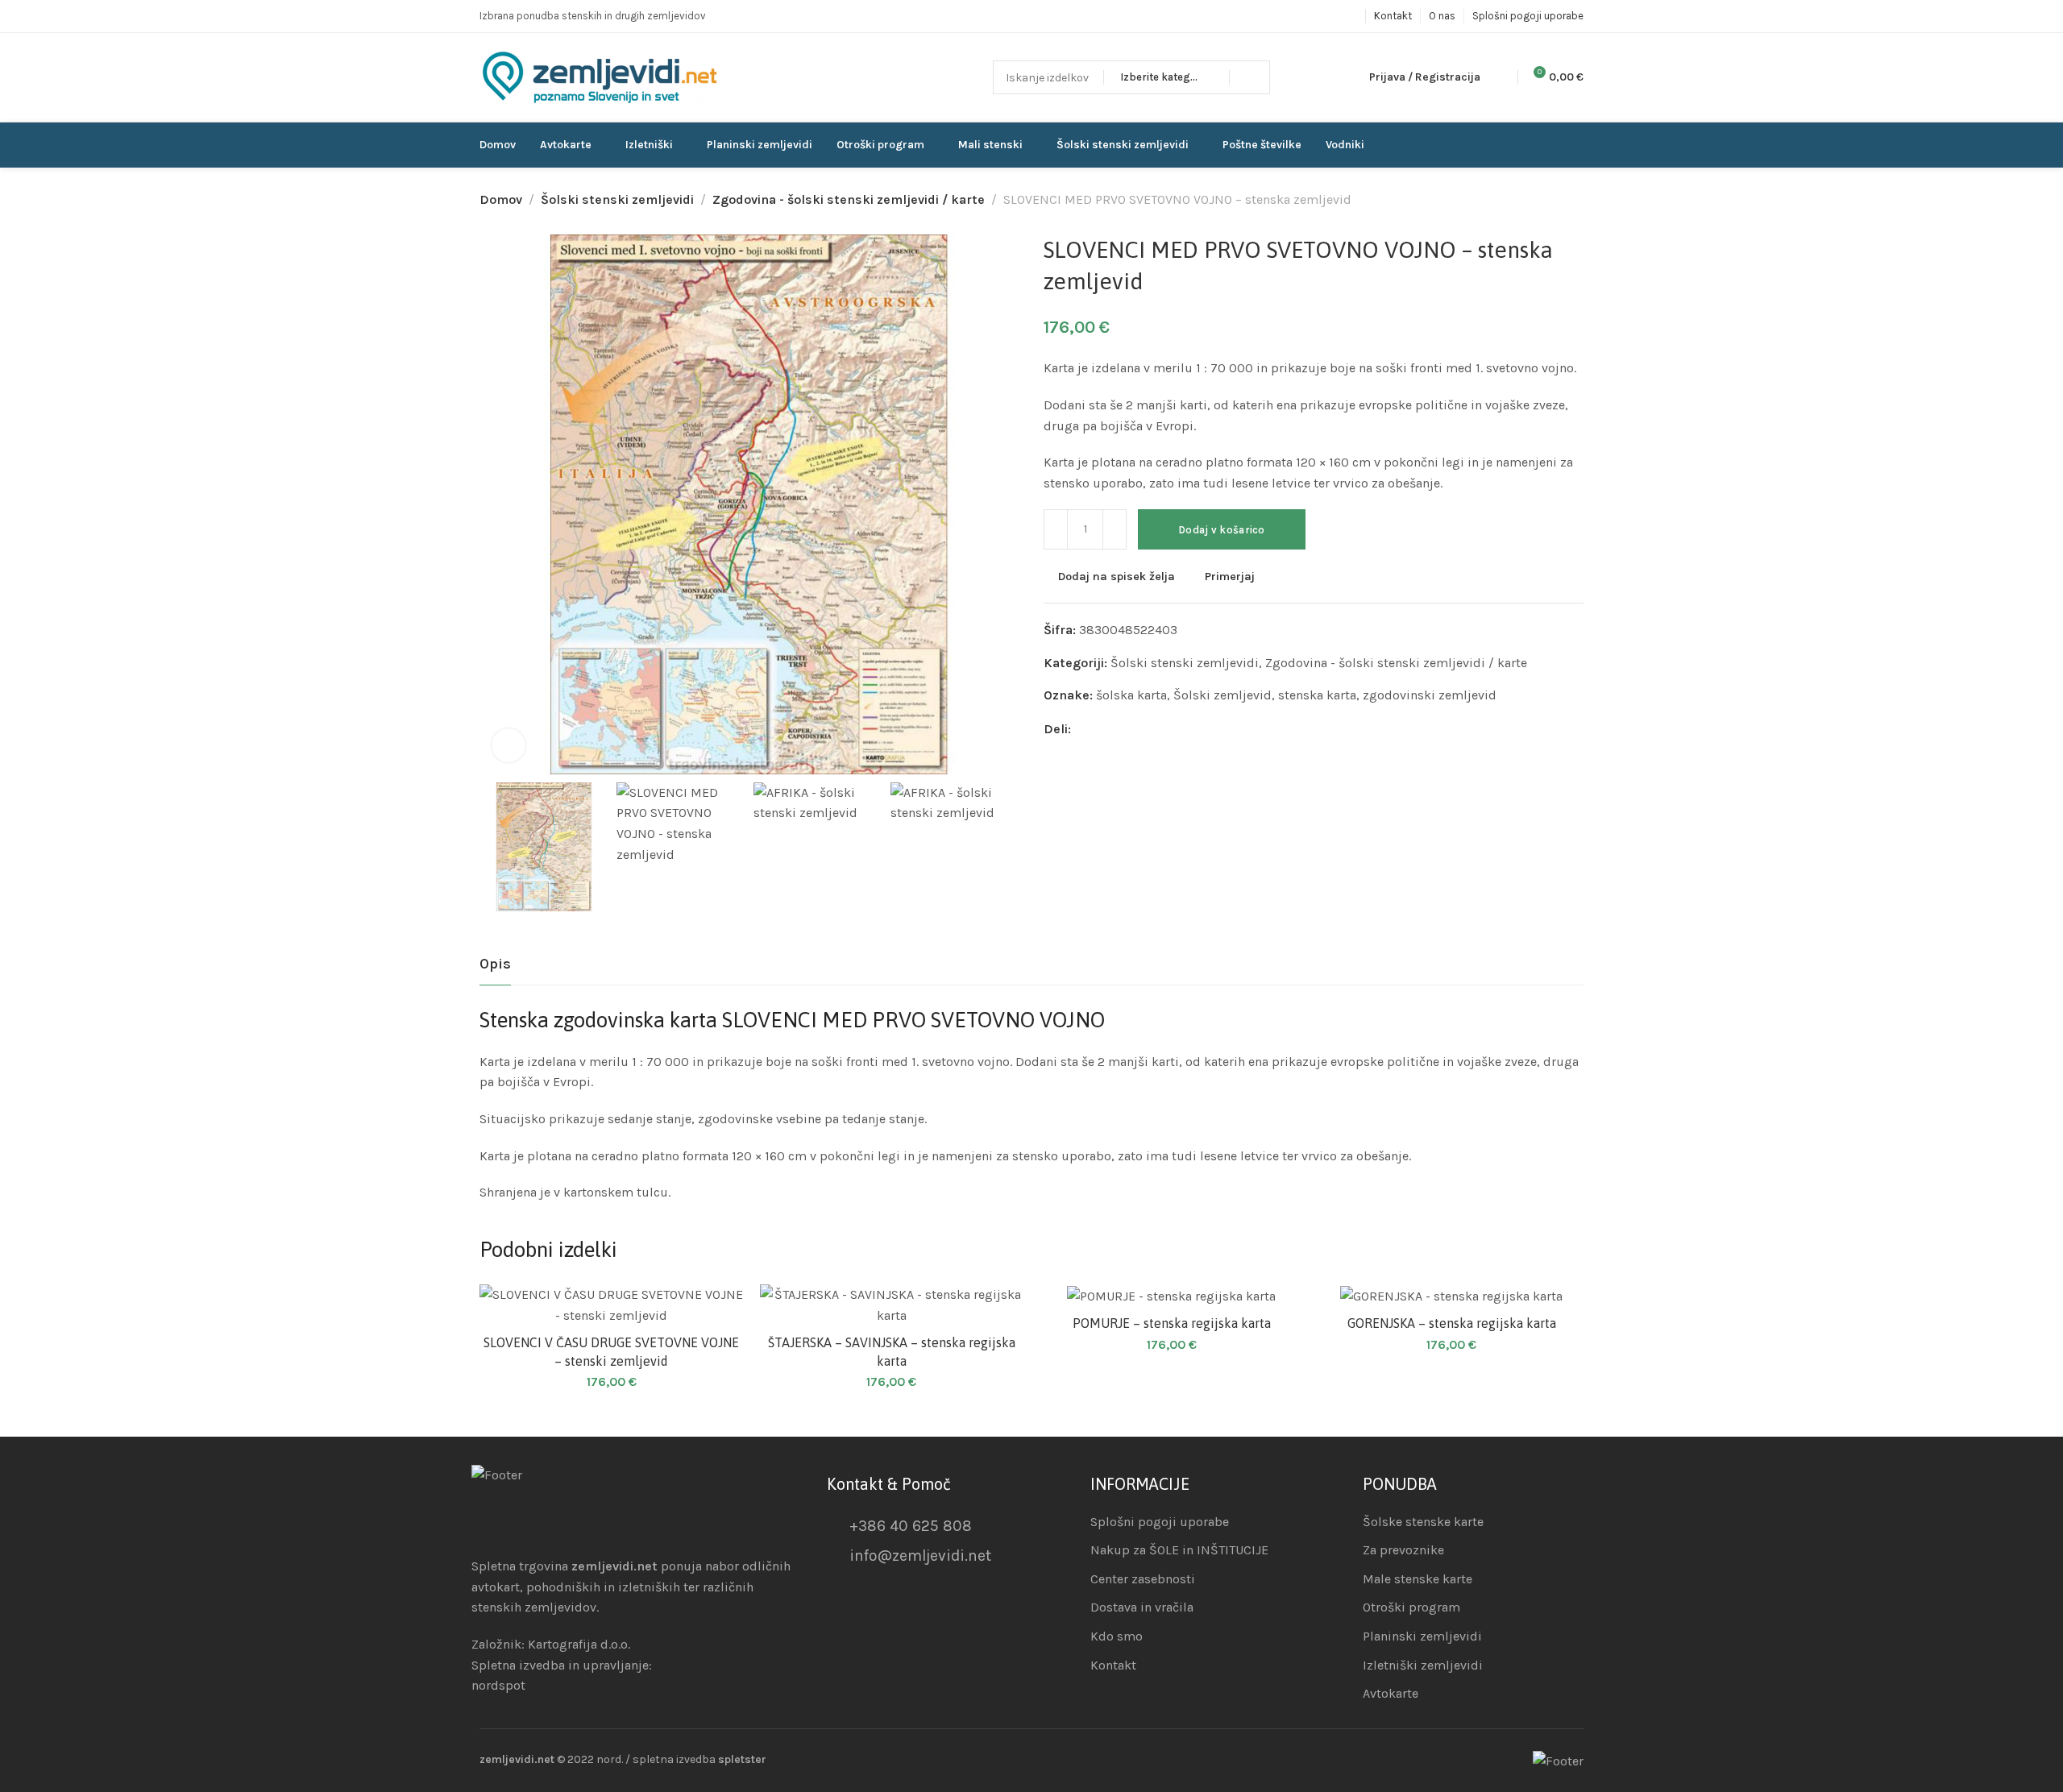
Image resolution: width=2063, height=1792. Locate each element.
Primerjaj (1230, 577)
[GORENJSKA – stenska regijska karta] (1452, 1295)
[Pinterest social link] (1123, 729)
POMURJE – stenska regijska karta (1172, 1323)
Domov (501, 199)
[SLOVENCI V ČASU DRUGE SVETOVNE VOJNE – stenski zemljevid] (612, 1305)
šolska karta (1131, 695)
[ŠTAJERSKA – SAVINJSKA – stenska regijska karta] (892, 1305)
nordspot (498, 1685)
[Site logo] (600, 78)
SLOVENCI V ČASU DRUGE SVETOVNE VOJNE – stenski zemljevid (611, 1351)
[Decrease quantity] (1056, 529)
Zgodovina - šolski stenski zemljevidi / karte (849, 199)
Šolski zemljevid (1222, 695)
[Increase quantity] (1115, 529)
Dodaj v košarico (1222, 530)
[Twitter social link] (1143, 729)
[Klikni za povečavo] (508, 745)
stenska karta (1317, 695)
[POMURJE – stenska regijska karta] (1172, 1295)
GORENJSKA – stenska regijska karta (1452, 1323)
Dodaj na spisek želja (1117, 577)
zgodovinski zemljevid (1430, 695)
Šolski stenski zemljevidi (617, 199)
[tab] (495, 964)
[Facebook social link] (1103, 729)
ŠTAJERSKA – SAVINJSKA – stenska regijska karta (892, 1351)
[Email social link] (1083, 729)
